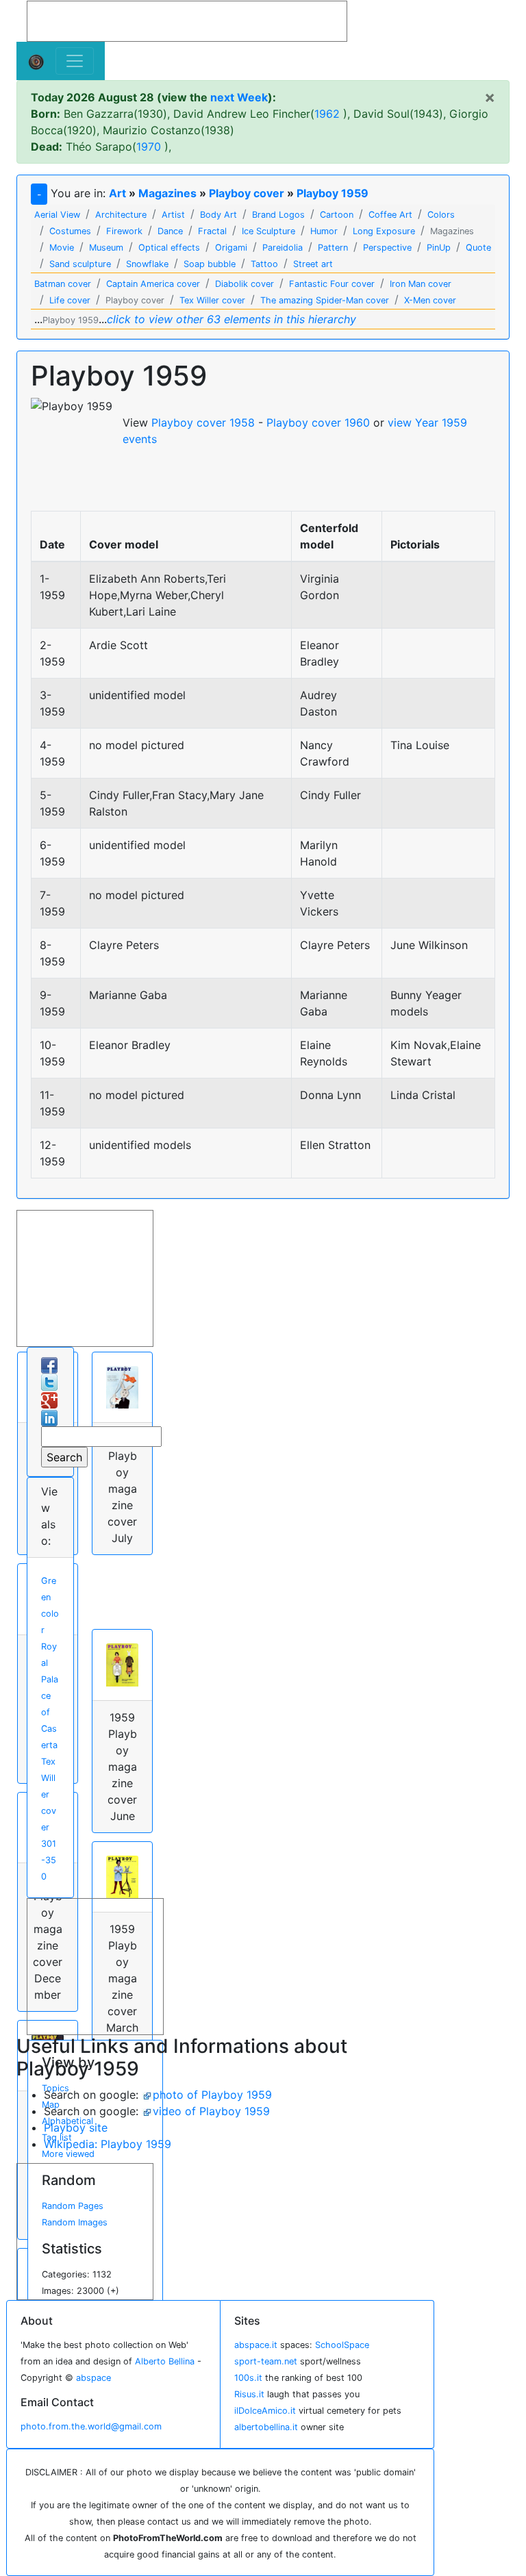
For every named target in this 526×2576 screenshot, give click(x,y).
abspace (93, 2378)
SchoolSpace (342, 2345)
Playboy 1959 (333, 193)
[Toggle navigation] (75, 61)
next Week (239, 97)
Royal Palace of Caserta (50, 1696)
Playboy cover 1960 (318, 422)
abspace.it (256, 2345)
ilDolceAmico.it (265, 2411)
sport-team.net (266, 2361)
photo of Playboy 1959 (212, 2095)
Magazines (167, 193)
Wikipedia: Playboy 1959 (108, 2144)
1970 (149, 147)
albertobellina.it (266, 2427)
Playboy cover (247, 193)
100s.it (248, 2378)
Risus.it (249, 2394)
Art (117, 193)
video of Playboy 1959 (211, 2111)
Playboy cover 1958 (203, 422)
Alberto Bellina (165, 2361)
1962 (327, 114)
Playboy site (76, 2127)
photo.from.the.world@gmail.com (91, 2426)
